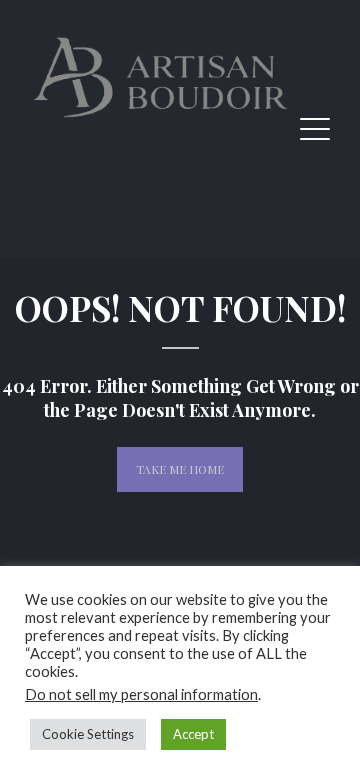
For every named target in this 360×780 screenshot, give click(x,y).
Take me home (180, 469)
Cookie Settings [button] (88, 734)
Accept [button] (193, 734)
